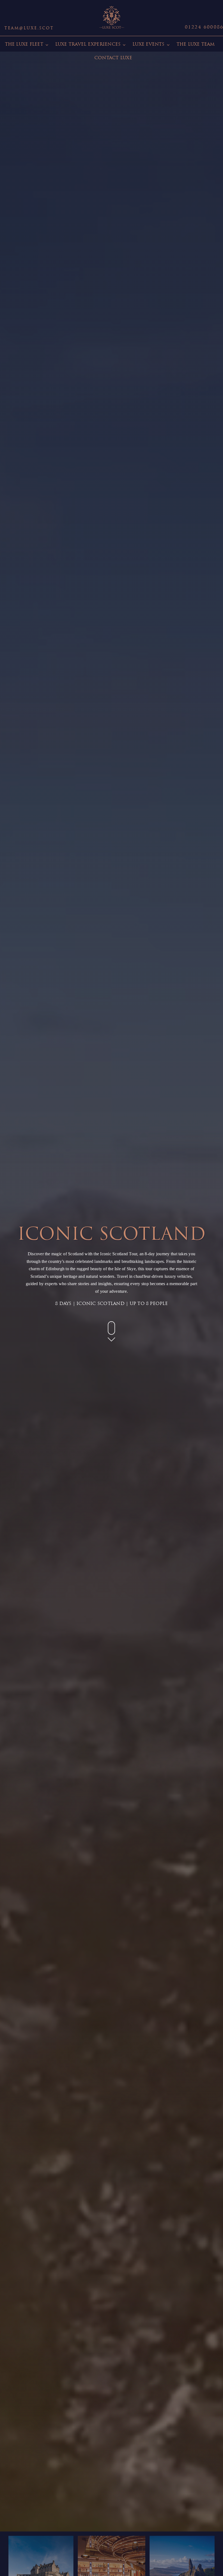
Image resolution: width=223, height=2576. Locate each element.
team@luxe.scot (29, 28)
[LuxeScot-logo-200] (112, 6)
